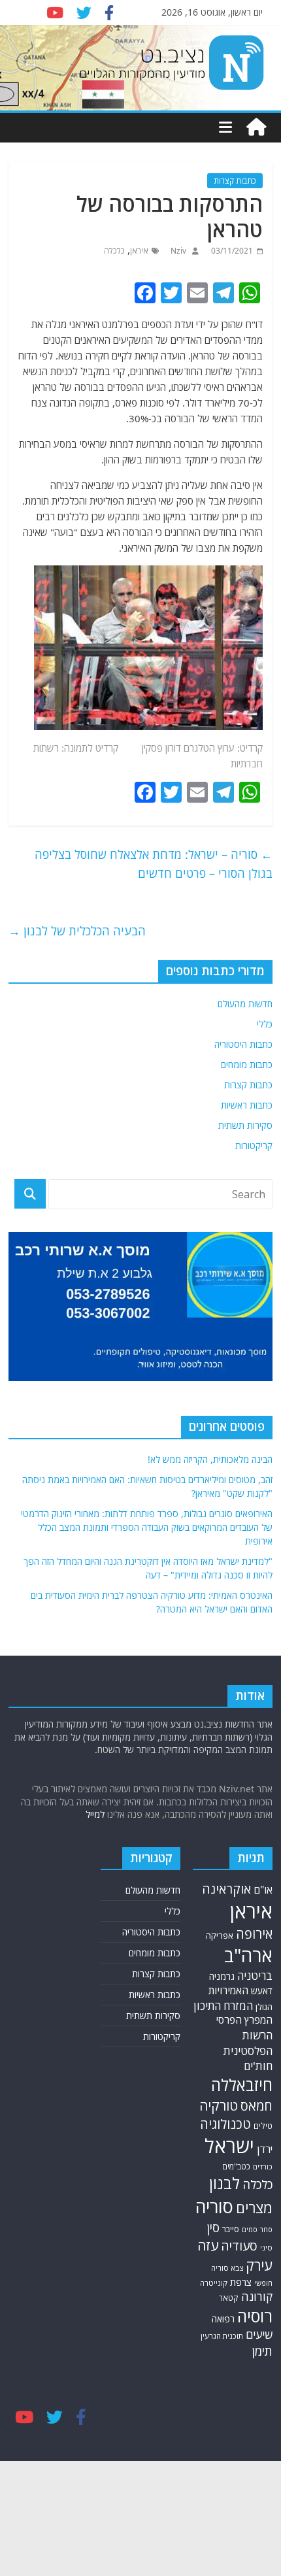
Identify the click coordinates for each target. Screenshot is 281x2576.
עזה (208, 2245)
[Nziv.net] (256, 127)
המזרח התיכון (223, 2006)
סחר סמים (257, 2230)
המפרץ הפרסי (244, 2020)
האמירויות (228, 1990)
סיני (266, 2248)
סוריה (214, 2206)
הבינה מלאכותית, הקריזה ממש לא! (210, 1459)
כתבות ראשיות (247, 1105)
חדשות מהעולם (245, 1004)
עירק (259, 2265)
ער (229, 748)
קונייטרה (214, 2283)
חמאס (256, 2106)
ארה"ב (248, 1955)
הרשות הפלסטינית (248, 2043)
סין (213, 2228)
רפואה (223, 2319)
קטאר (229, 2298)
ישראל (229, 2146)
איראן (139, 251)
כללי (265, 1024)
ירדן (265, 2149)
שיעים (259, 2334)
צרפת (241, 2282)
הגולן (264, 2007)
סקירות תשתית (245, 1125)
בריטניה (255, 1976)
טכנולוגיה (225, 2124)
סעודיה (239, 2246)
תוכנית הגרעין (222, 2336)
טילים (263, 2126)
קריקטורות (254, 1146)
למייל (95, 1814)
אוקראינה (226, 1889)
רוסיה (255, 2316)
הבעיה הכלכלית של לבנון (77, 931)
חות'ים (258, 2066)
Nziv (177, 251)
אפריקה (220, 1935)
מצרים (254, 2208)
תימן (262, 2351)
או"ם (263, 1890)
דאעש (262, 1991)
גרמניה (222, 1976)
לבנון (224, 2183)
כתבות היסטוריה (243, 1044)
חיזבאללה (242, 2085)
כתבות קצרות (235, 181)
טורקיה (219, 2105)
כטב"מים (236, 2166)
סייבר (231, 2229)
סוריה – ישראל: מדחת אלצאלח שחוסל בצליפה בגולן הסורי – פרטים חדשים (154, 864)
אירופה (254, 1934)
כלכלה (114, 251)
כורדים (263, 2166)
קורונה (257, 2296)
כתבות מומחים (247, 1064)
